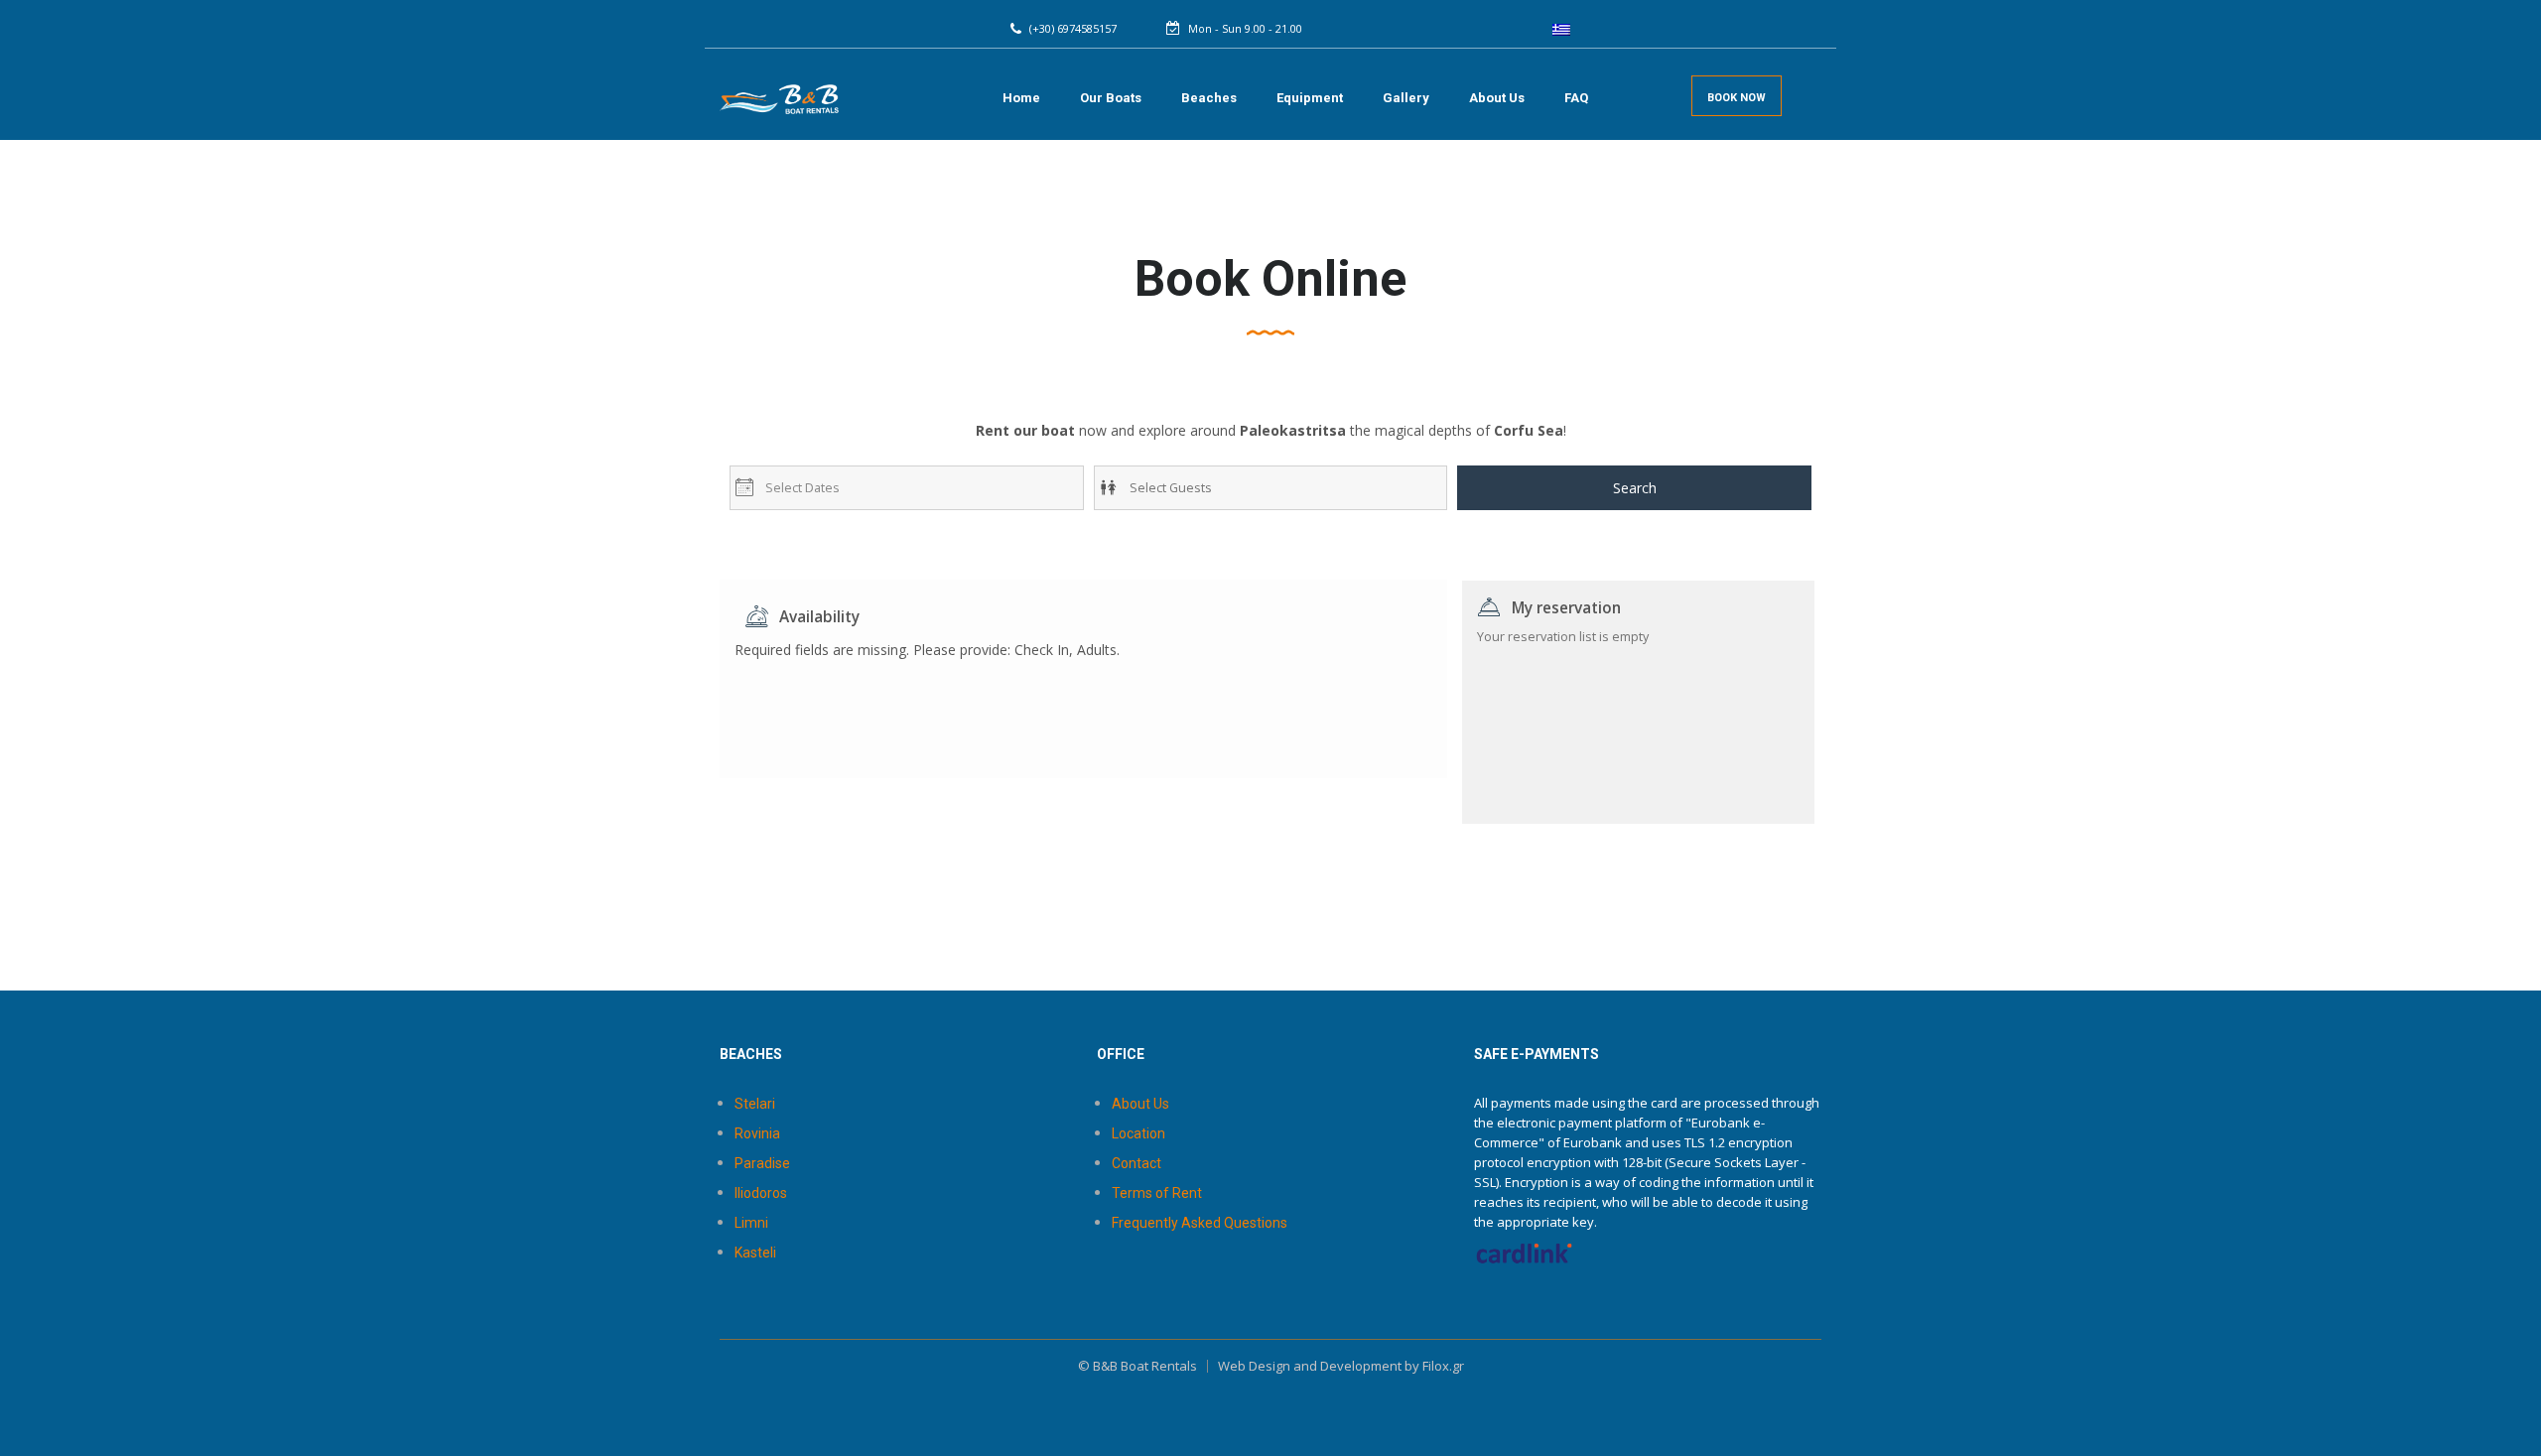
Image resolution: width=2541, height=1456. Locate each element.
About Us (1497, 98)
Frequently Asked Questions (1200, 1223)
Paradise (762, 1163)
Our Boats (1111, 98)
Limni (751, 1223)
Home (1021, 98)
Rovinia (757, 1133)
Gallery (1406, 98)
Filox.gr (1443, 1366)
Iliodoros (761, 1193)
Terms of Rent (1157, 1193)
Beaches (1209, 98)
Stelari (755, 1104)
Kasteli (755, 1253)
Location (1138, 1133)
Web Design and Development (1310, 1366)
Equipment (1310, 98)
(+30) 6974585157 (1073, 28)
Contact (1137, 1163)
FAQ (1576, 98)
